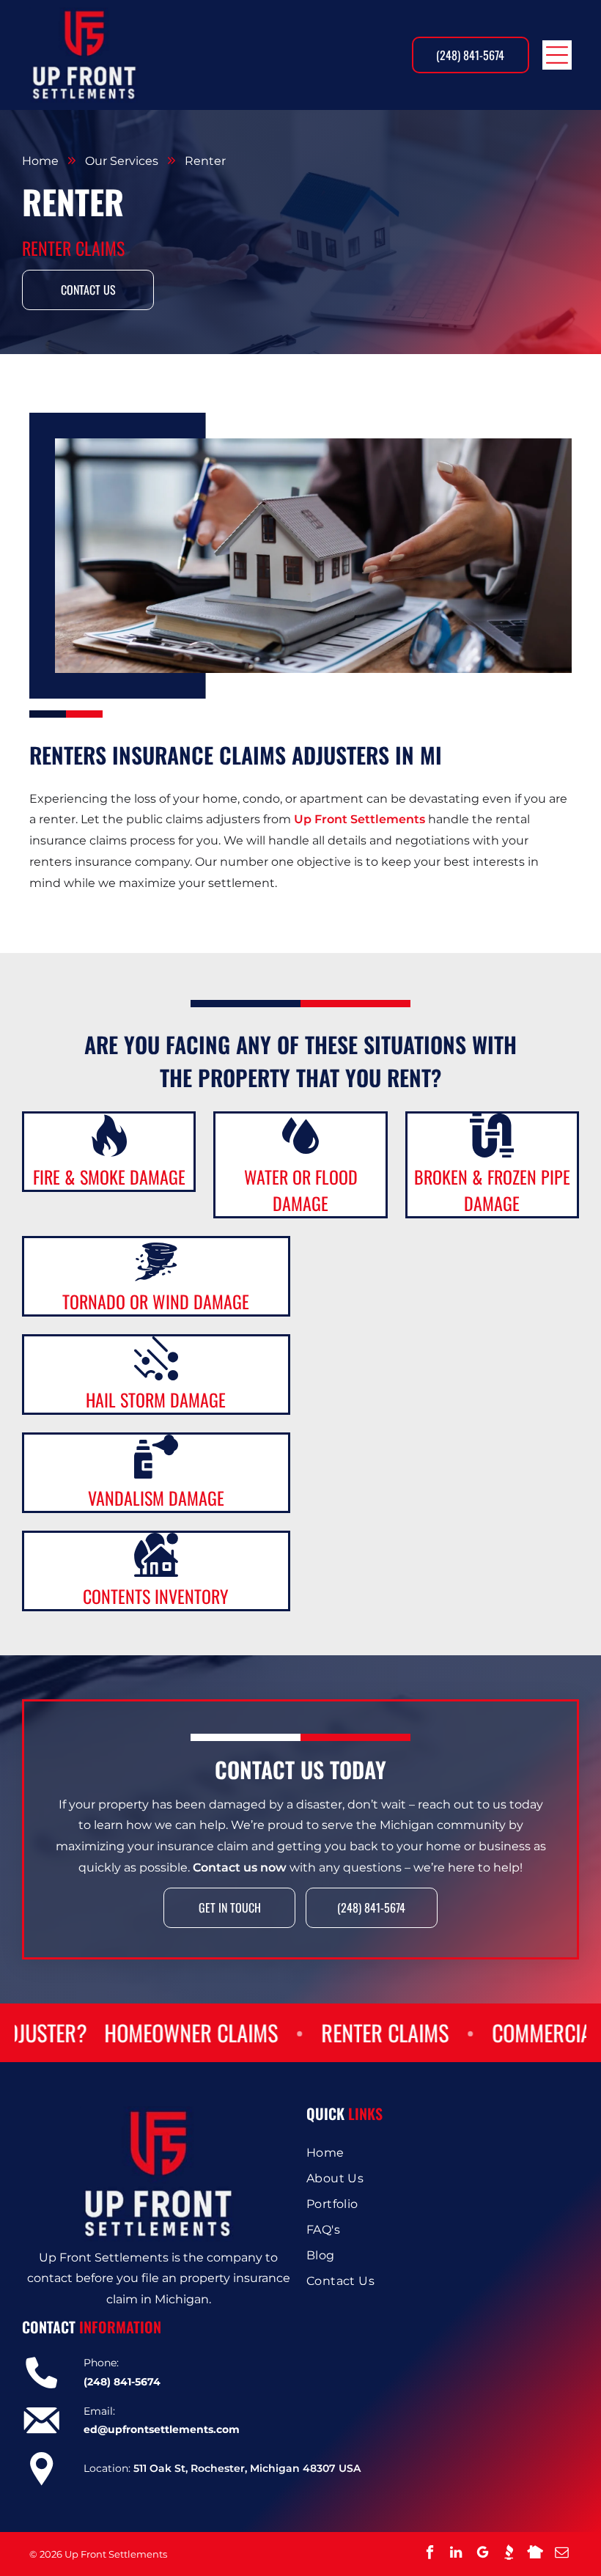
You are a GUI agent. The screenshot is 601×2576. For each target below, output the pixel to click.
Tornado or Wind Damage (156, 1301)
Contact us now (240, 1867)
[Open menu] (557, 55)
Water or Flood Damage (301, 1190)
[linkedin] (456, 2554)
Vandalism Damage (156, 1498)
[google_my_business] (482, 2554)
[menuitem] (443, 2153)
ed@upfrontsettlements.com (162, 2429)
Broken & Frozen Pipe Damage (492, 1190)
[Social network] (509, 2554)
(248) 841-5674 (122, 2382)
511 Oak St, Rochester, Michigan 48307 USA (247, 2468)
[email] (561, 2554)
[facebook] (429, 2554)
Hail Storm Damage (156, 1399)
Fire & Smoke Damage (109, 1177)
